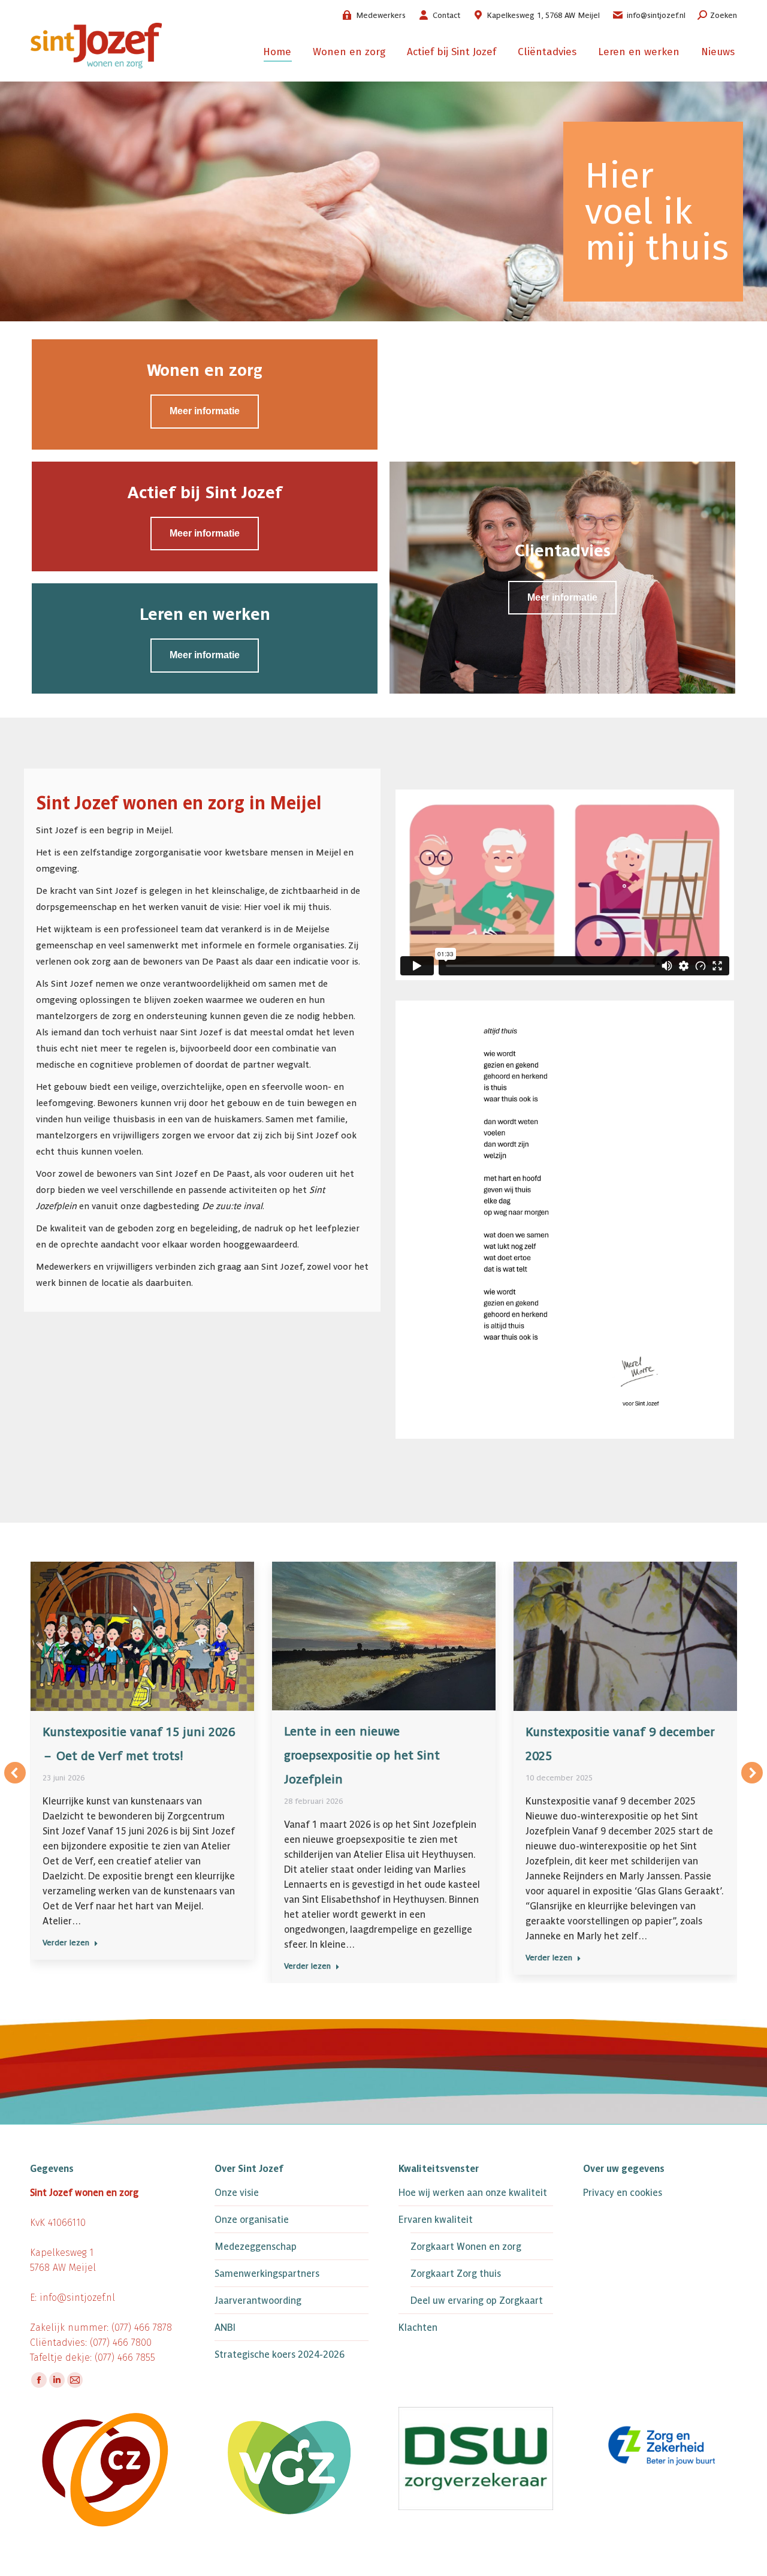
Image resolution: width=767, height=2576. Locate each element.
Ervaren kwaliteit (436, 2220)
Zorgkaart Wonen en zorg (466, 2247)
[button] (15, 1773)
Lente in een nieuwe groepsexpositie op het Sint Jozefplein (362, 1755)
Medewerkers (381, 15)
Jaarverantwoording (258, 2301)
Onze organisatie (252, 2220)
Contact (446, 15)
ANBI (225, 2328)
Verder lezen (66, 1943)
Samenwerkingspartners (267, 2274)
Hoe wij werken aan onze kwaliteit (473, 2193)
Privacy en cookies (623, 2193)
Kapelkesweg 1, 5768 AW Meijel (543, 15)
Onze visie (237, 2193)
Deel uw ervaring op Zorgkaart (477, 2301)
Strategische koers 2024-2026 (280, 2354)
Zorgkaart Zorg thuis (456, 2274)
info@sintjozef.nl (656, 15)
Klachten (418, 2328)
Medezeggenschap (256, 2247)
